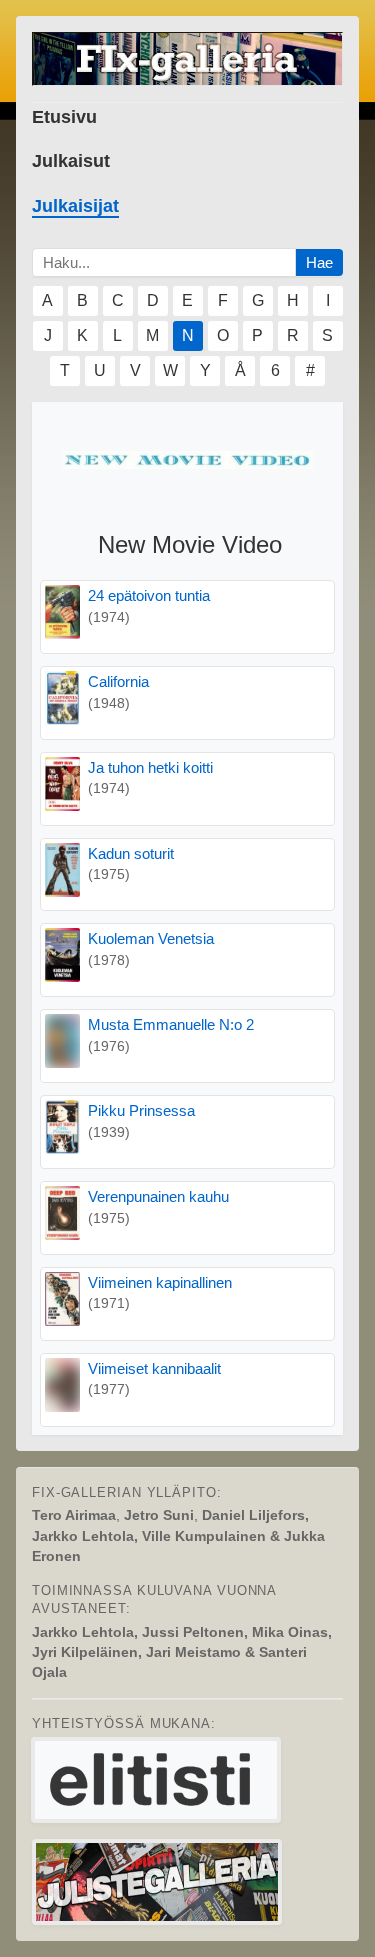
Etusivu (64, 117)
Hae (319, 262)
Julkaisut (71, 161)
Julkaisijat (75, 206)
